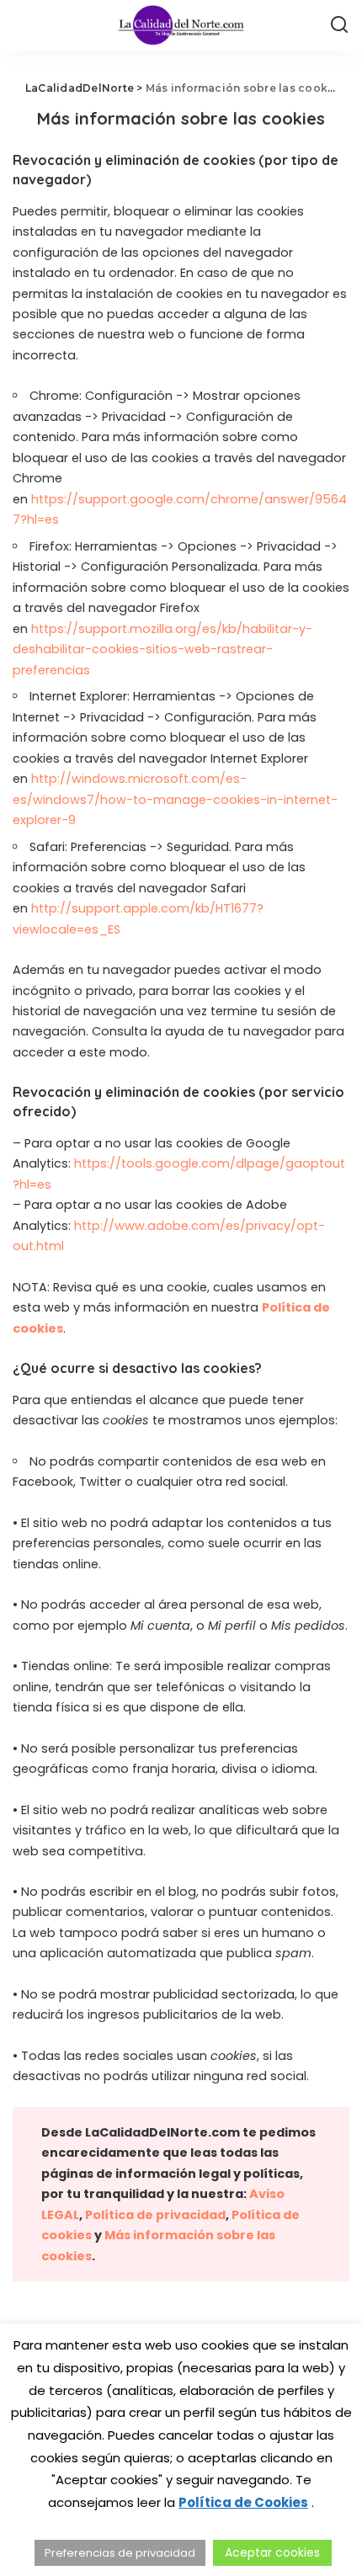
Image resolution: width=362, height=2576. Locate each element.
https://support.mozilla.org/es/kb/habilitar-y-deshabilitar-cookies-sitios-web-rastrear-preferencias (162, 649)
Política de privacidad (155, 2215)
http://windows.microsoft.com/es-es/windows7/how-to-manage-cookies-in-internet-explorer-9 (175, 799)
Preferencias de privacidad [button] (120, 2553)
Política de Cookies (243, 2502)
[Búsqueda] (339, 25)
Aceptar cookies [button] (272, 2552)
